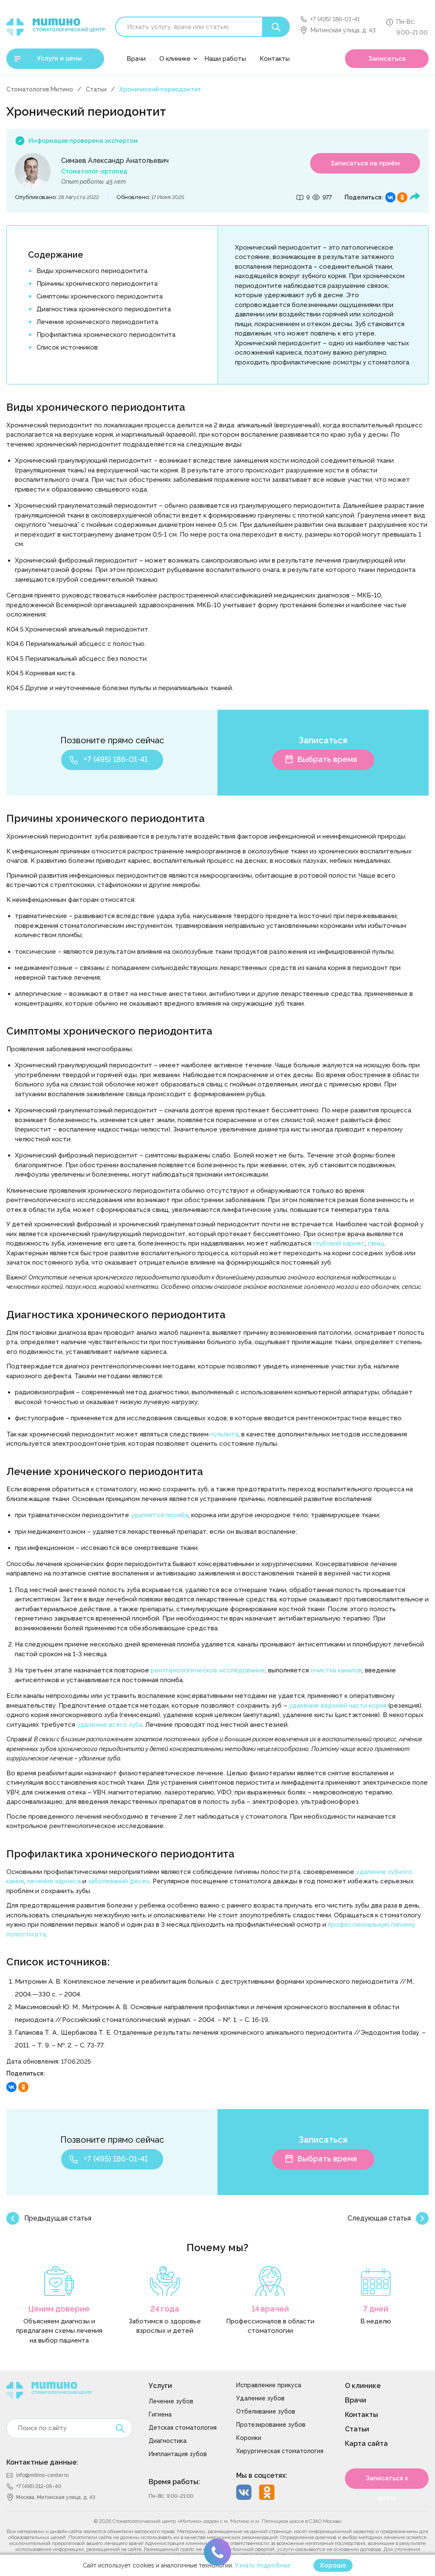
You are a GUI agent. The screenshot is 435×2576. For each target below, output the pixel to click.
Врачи (136, 59)
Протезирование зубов (271, 2425)
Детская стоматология (183, 2428)
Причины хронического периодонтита (97, 284)
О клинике (175, 59)
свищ (376, 1243)
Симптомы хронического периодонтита (100, 296)
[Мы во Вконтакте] (244, 2492)
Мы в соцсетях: (262, 2475)
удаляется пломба (160, 1515)
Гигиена (160, 2414)
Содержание (56, 255)
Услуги (160, 2386)
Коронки (249, 2438)
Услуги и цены (59, 58)
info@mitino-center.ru (42, 2475)
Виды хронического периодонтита (92, 271)
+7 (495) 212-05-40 (39, 2486)
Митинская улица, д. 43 (343, 30)
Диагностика (168, 2441)
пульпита (224, 1434)
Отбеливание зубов (266, 2411)
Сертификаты (182, 100)
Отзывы (173, 79)
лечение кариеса (54, 1881)
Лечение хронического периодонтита (97, 322)
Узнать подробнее (263, 2565)
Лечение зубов (171, 2401)
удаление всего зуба (110, 1725)
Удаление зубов (260, 2398)
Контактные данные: (42, 2462)
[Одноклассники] (402, 197)
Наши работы (225, 59)
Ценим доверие (59, 2309)
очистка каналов (336, 1670)
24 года (165, 2309)
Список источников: (68, 347)
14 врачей (270, 2309)
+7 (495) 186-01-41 (335, 19)
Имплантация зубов (178, 2454)
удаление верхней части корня (338, 1706)
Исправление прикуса (269, 2385)
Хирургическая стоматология (280, 2451)
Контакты (275, 59)
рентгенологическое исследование (208, 1670)
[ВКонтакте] (390, 197)
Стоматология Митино (40, 89)
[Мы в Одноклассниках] (267, 2492)
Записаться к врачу (387, 2482)
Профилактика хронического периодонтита (106, 335)
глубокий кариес (339, 1243)
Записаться (387, 59)
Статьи (96, 89)
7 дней (376, 2309)
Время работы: (174, 2482)
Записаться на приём (365, 163)
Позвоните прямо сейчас (112, 740)
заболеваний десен (119, 1881)
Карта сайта (366, 2444)
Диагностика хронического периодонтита (104, 309)
